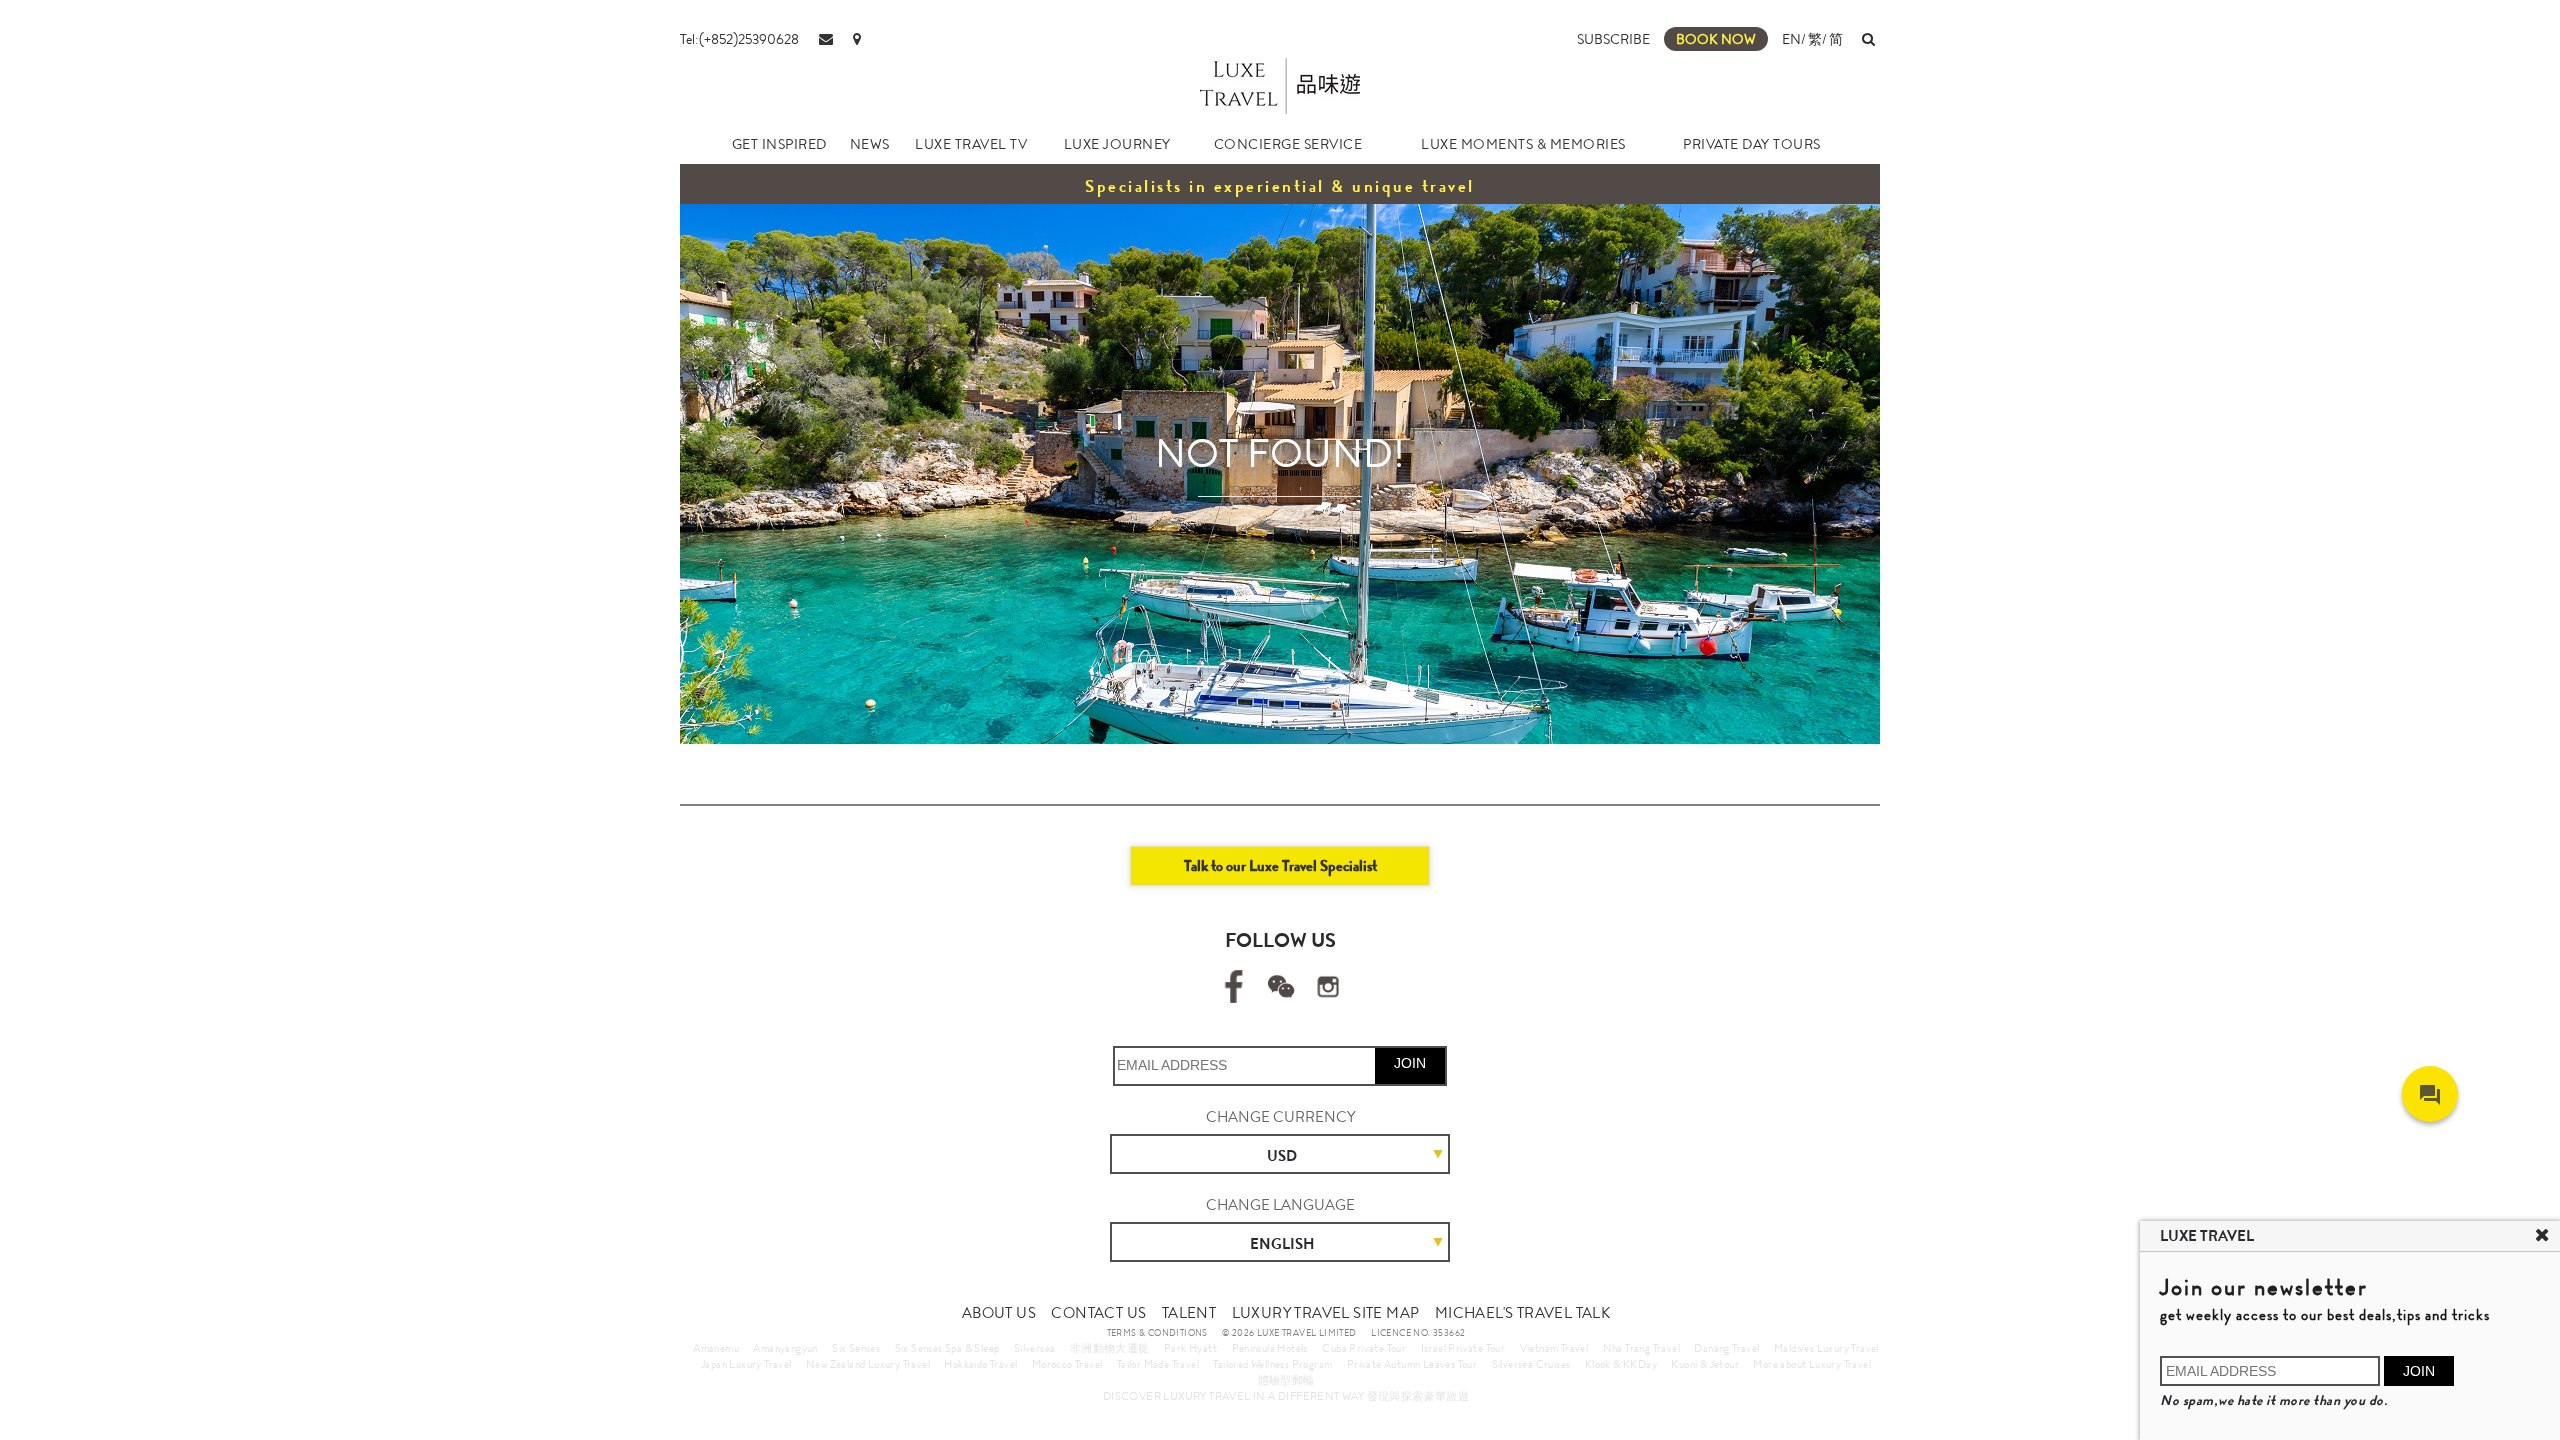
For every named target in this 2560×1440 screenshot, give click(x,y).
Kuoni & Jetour (1705, 1364)
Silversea (1035, 1348)
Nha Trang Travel (1641, 1348)
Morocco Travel (1067, 1364)
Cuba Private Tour (1364, 1348)
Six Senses (856, 1348)
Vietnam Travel (1554, 1348)
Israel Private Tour (1463, 1348)
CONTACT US (1098, 1313)
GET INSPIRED (779, 144)
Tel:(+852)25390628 (739, 39)
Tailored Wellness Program (1272, 1364)
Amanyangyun (785, 1348)
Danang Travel (1726, 1348)
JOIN (1410, 1063)
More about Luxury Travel (1812, 1364)
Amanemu (716, 1348)
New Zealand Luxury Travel (868, 1364)
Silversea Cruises (1531, 1364)
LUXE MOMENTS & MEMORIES (1523, 144)
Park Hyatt (1190, 1348)
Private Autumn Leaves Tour (1412, 1364)
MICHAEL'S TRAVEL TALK (1522, 1313)
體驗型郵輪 (1286, 1380)
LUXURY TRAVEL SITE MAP (1326, 1313)
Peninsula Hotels (1270, 1348)
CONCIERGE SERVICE (1288, 144)
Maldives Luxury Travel (1826, 1348)
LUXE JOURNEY (1117, 144)
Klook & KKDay (1621, 1364)
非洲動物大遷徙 (1110, 1348)
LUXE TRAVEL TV (971, 144)
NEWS (870, 144)
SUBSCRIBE (1613, 39)
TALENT (1189, 1313)
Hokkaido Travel (980, 1364)
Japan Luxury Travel (746, 1364)
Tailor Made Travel (1158, 1364)
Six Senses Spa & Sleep (947, 1348)
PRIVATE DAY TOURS (1752, 144)
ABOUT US (999, 1313)
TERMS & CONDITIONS (1157, 1333)
